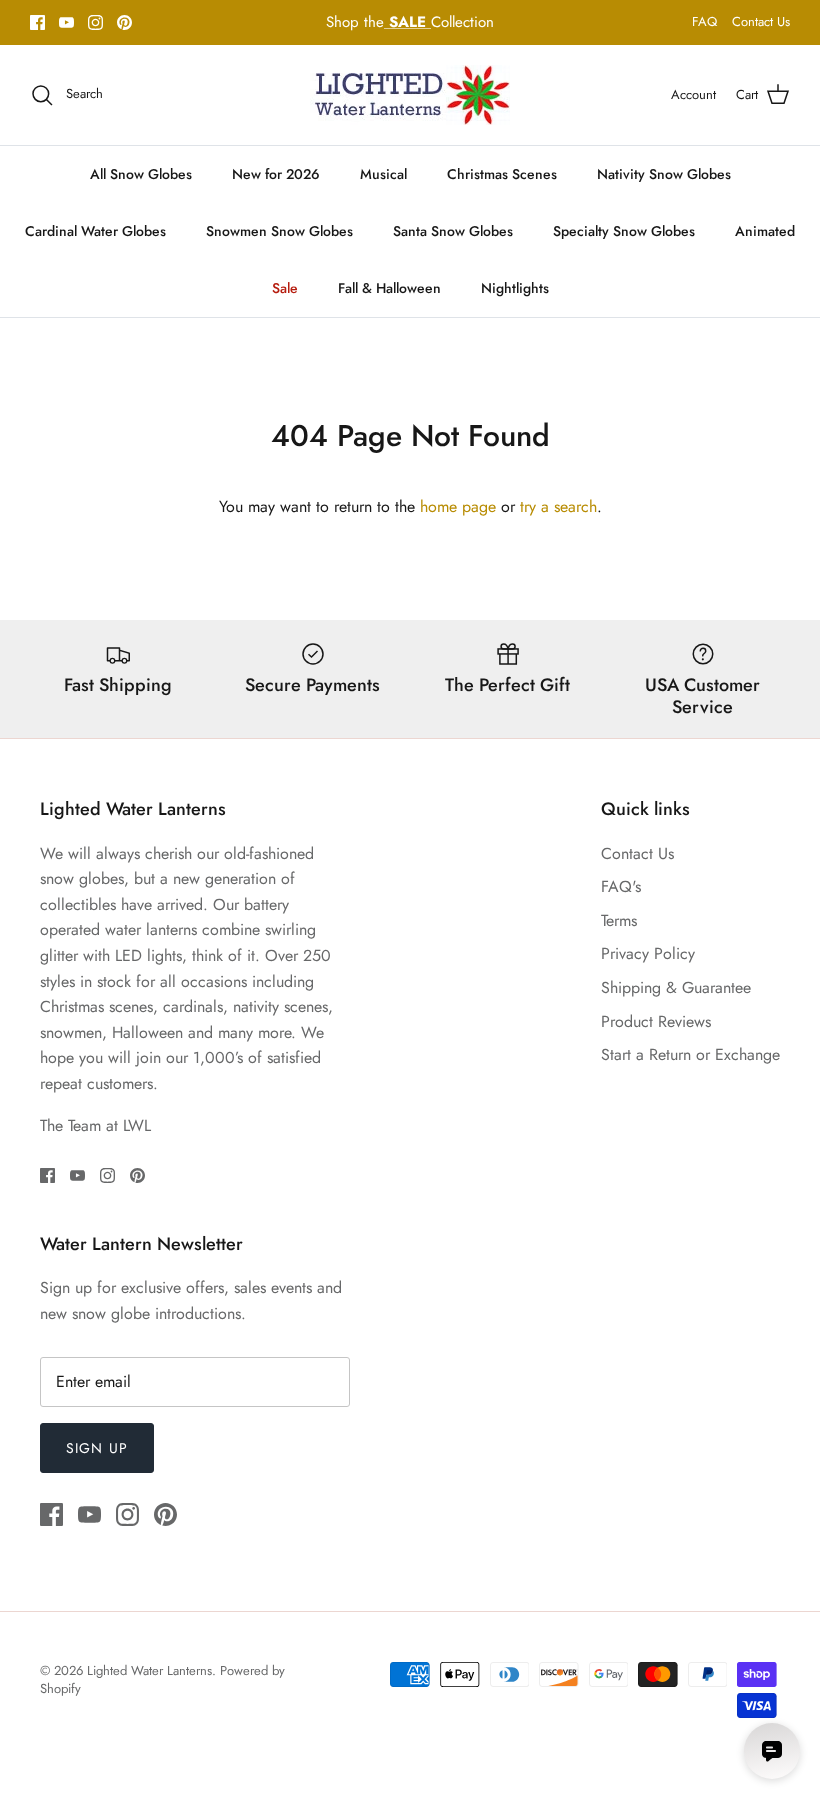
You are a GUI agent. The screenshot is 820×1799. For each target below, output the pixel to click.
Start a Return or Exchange (690, 1054)
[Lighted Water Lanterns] (410, 95)
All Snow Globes (141, 174)
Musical (383, 174)
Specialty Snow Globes (624, 231)
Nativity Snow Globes (664, 174)
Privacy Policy (648, 953)
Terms (619, 920)
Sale (285, 288)
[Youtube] (66, 22)
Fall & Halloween (389, 288)
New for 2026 (276, 174)
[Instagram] (95, 22)
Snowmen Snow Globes (279, 231)
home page (458, 506)
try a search (558, 506)
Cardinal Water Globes (95, 231)
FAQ (704, 21)
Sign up (97, 1448)
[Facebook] (37, 22)
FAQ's (621, 886)
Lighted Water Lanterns (149, 1670)
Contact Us (761, 21)
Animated (765, 231)
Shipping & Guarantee (676, 987)
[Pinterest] (124, 22)
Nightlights (515, 288)
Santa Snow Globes (453, 231)
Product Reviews (656, 1021)
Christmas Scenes (502, 174)
